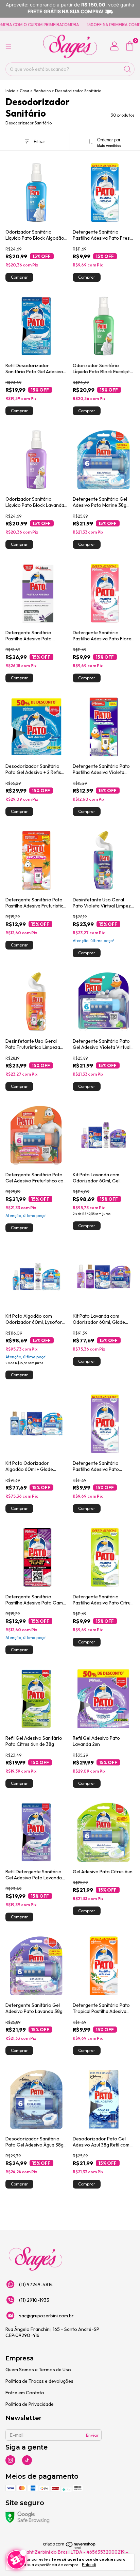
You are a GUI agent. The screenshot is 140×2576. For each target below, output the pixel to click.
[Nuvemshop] (69, 2548)
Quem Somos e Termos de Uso (38, 2370)
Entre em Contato (25, 2393)
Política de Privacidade (30, 2404)
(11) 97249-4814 (36, 2284)
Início (10, 91)
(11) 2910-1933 (34, 2300)
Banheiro (42, 91)
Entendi (89, 2565)
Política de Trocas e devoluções (39, 2381)
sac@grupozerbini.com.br (46, 2316)
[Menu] (8, 46)
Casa (24, 91)
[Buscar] (127, 69)
